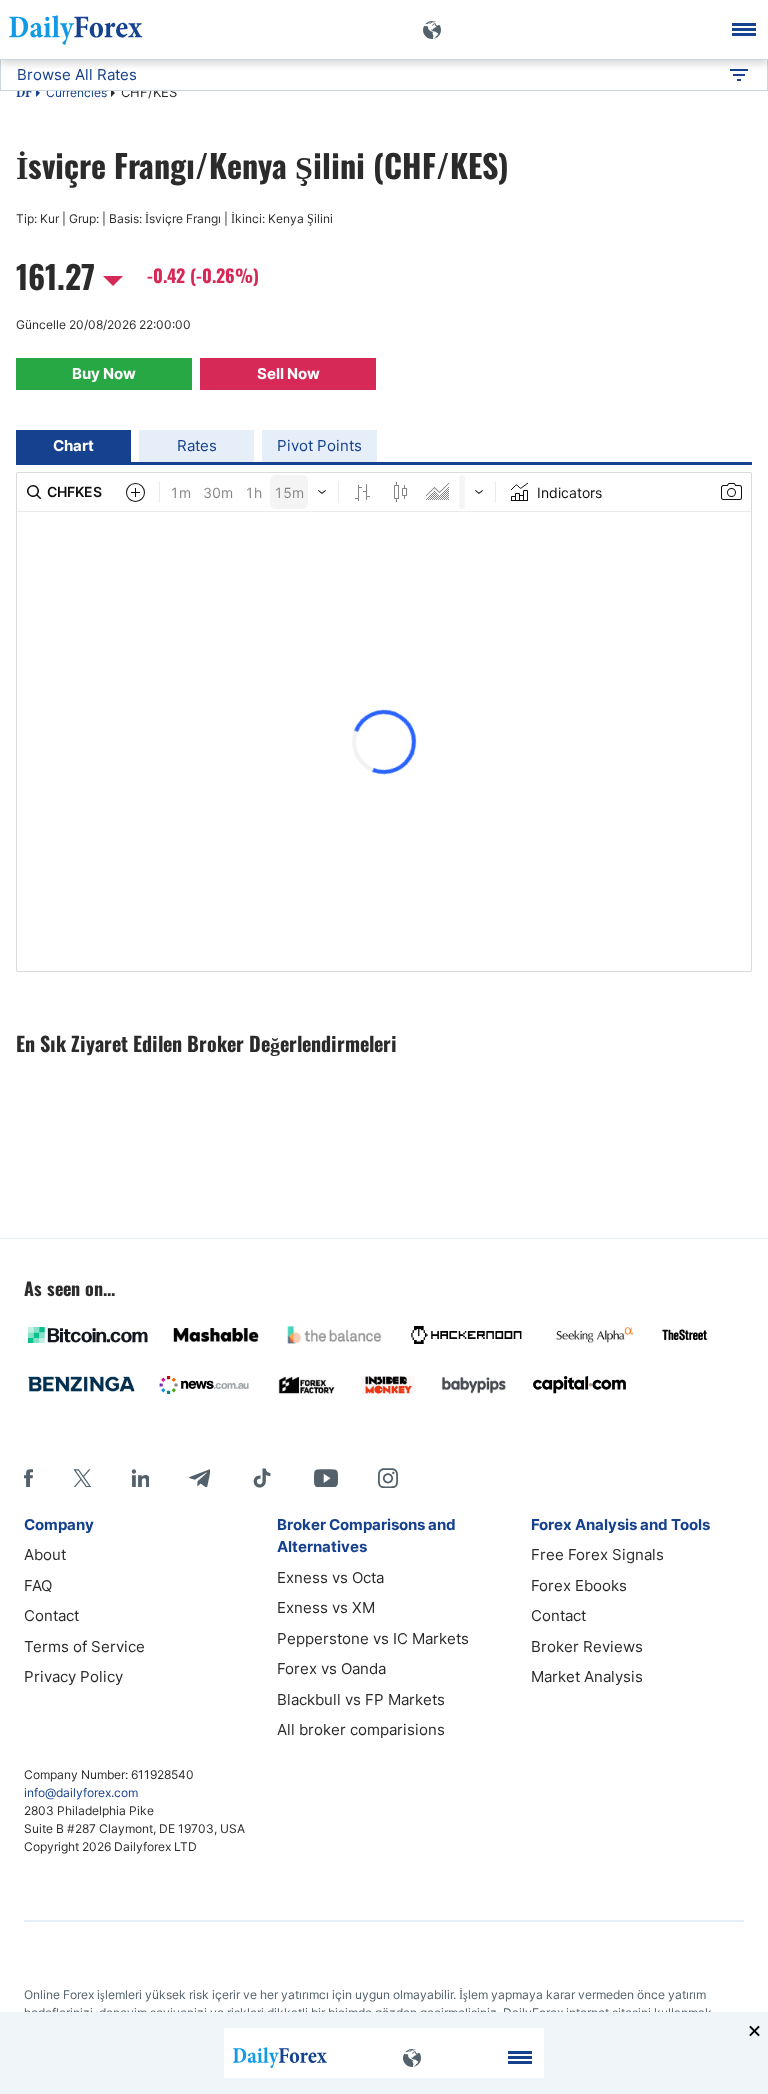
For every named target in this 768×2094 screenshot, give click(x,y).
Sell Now (288, 373)
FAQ (38, 1585)
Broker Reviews (587, 1646)
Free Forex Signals (597, 1554)
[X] (82, 1478)
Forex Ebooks (579, 1585)
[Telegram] (199, 1478)
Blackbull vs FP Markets (361, 1699)
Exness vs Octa (330, 1577)
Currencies (76, 92)
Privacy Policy (73, 1676)
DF (24, 94)
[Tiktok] (262, 1478)
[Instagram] (388, 1478)
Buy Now (104, 373)
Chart (73, 445)
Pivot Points (319, 445)
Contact (51, 1615)
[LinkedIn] (140, 1478)
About (45, 1554)
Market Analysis (587, 1676)
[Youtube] (326, 1478)
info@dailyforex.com (81, 1792)
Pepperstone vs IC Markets (373, 1638)
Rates (197, 445)
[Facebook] (28, 1478)
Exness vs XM (326, 1607)
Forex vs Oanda (331, 1668)
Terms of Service (84, 1646)
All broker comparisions (361, 1729)
